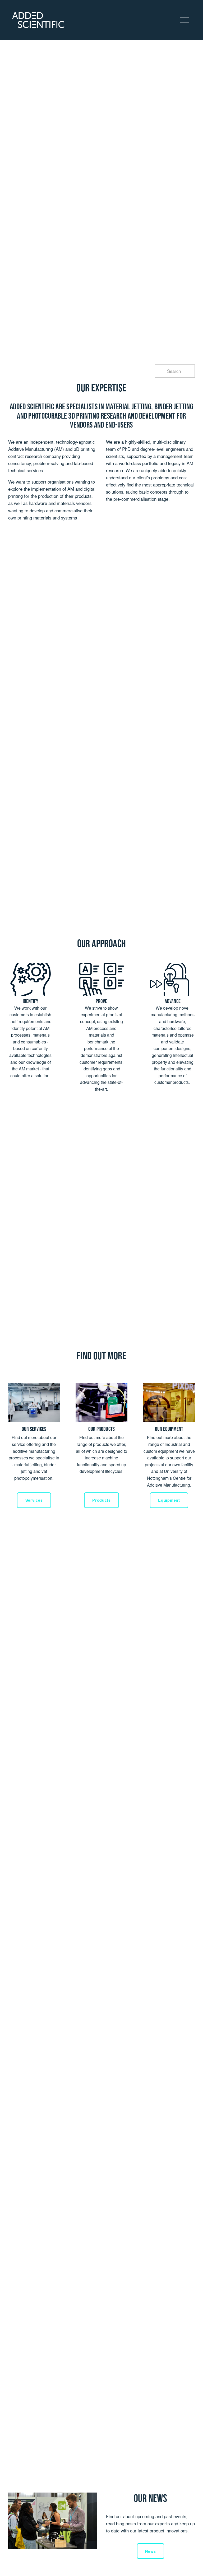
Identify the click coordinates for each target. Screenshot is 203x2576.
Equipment (169, 1500)
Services (34, 1500)
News (151, 2551)
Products (101, 1500)
